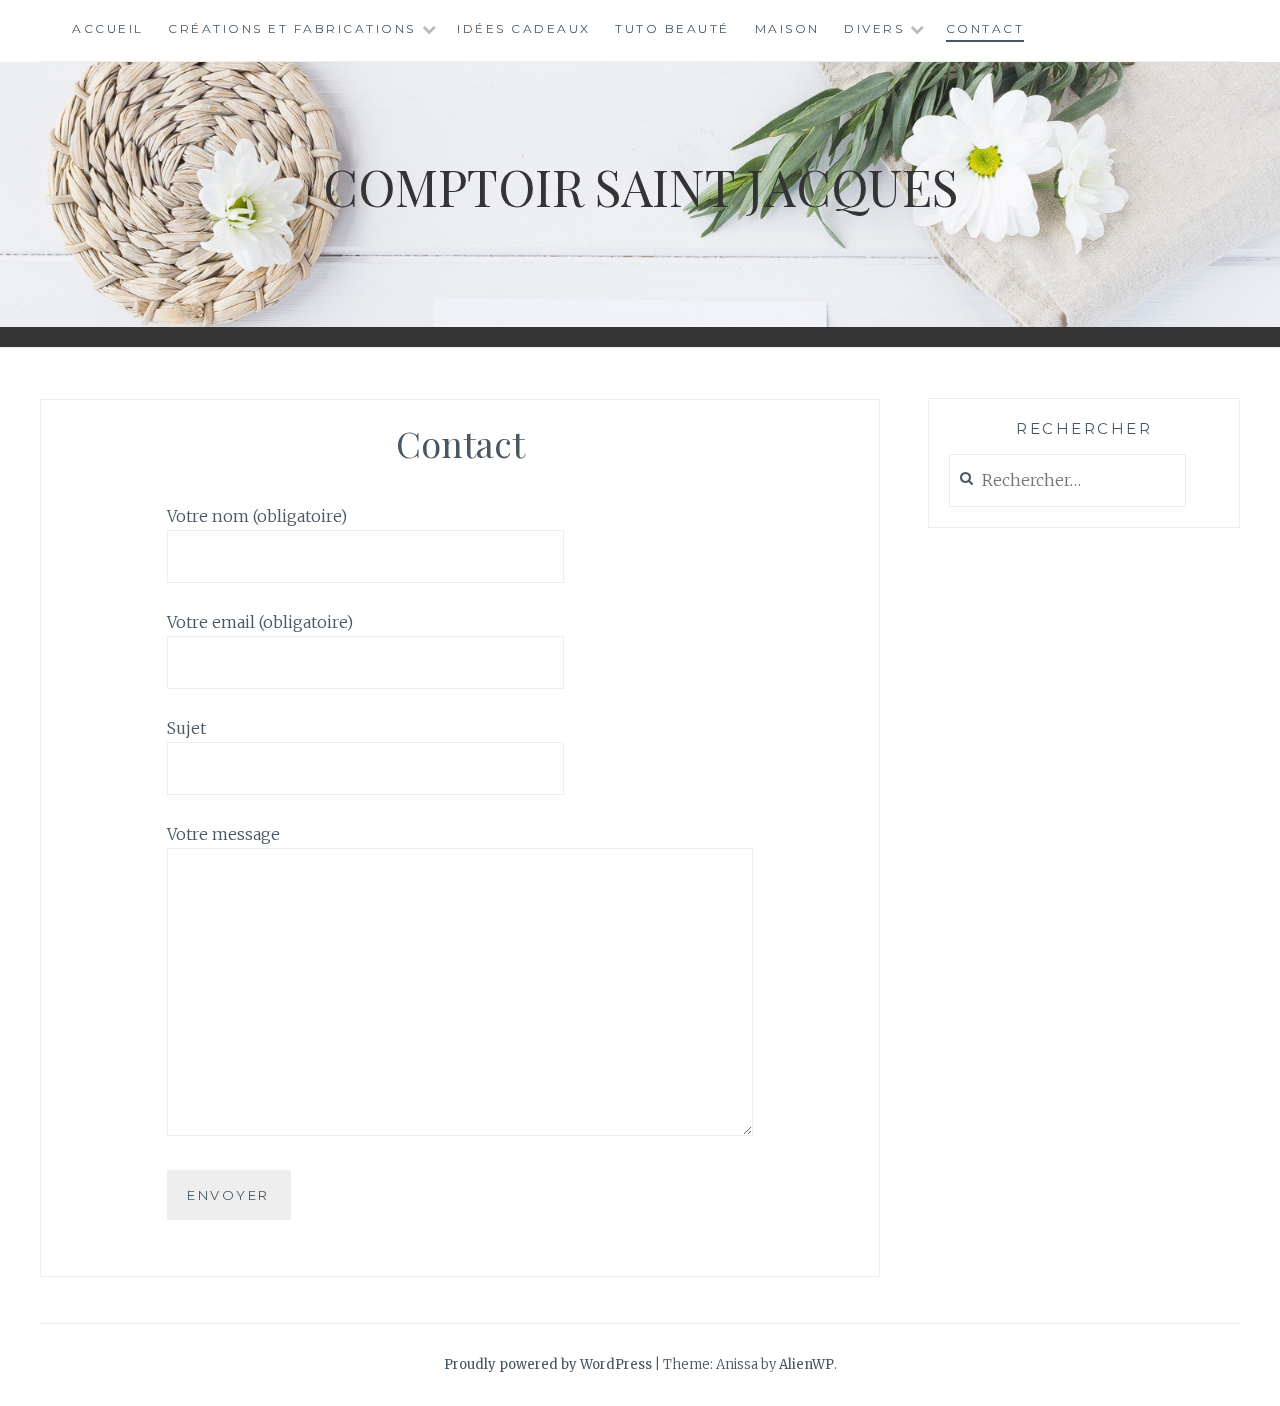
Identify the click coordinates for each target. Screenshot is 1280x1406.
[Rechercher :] (1067, 481)
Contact (985, 28)
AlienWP (806, 1364)
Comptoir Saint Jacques (640, 186)
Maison (787, 28)
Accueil (108, 28)
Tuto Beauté (672, 28)
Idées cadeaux (524, 28)
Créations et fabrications (292, 28)
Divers (874, 28)
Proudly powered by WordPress (548, 1364)
